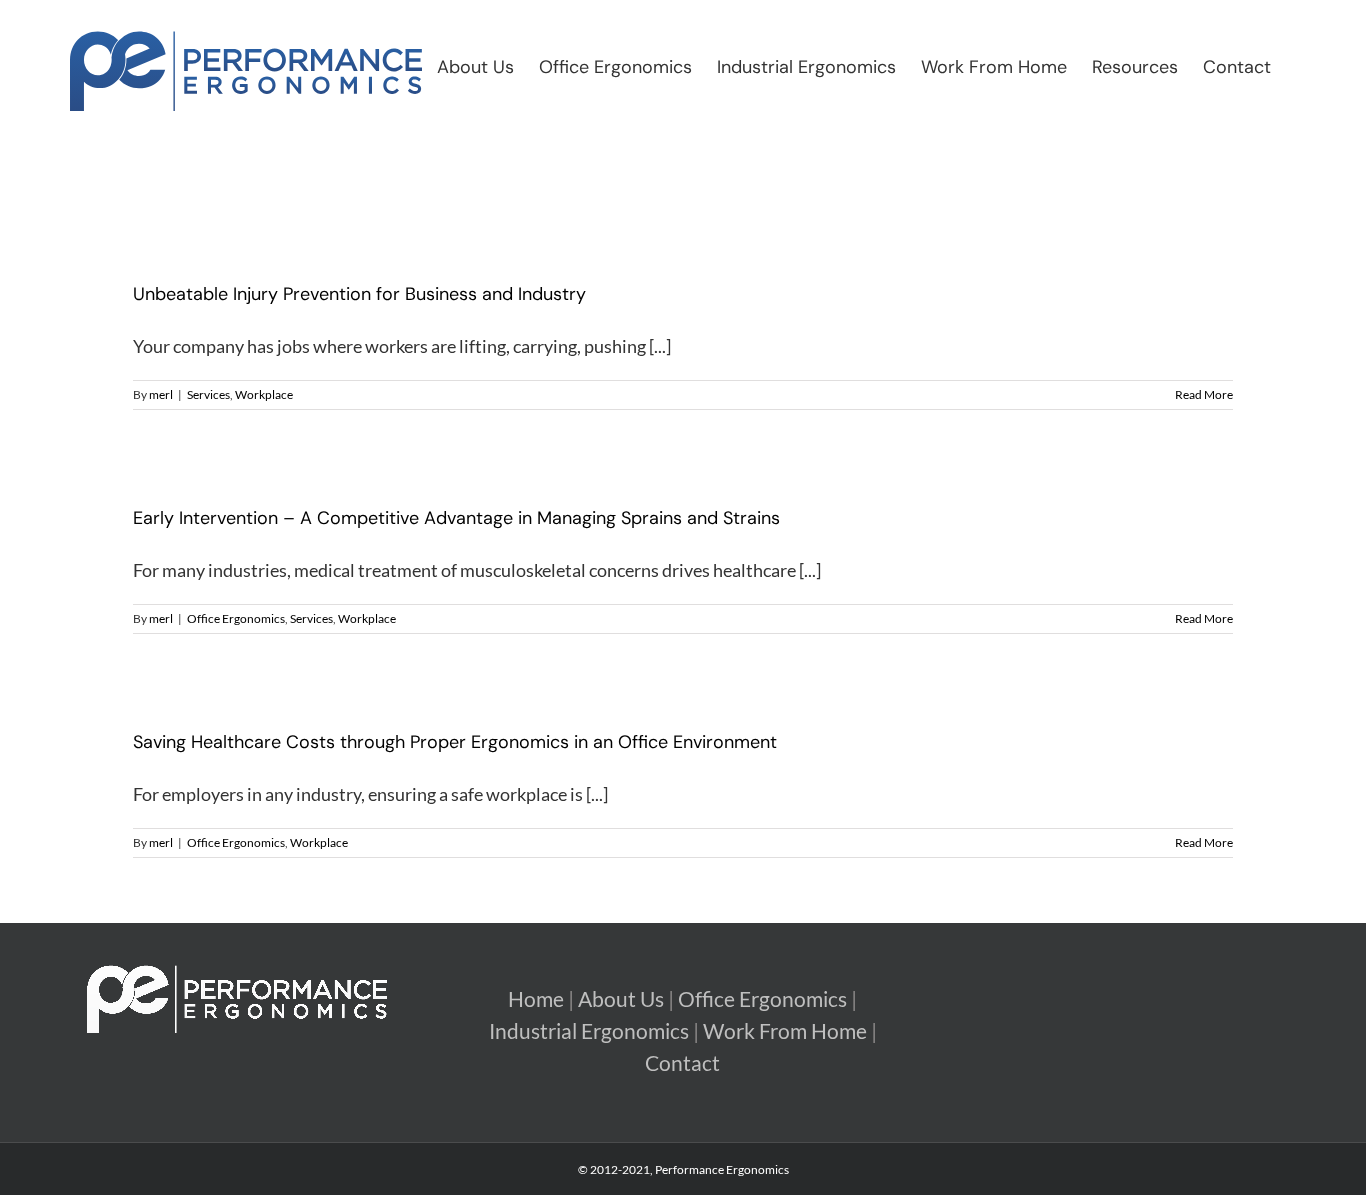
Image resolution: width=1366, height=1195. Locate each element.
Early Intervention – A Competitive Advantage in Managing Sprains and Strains (456, 518)
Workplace (264, 394)
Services (208, 394)
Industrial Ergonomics (589, 1031)
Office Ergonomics (236, 618)
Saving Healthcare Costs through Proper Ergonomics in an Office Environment (455, 742)
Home (536, 999)
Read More (1204, 394)
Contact (682, 1063)
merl (161, 394)
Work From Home (785, 1031)
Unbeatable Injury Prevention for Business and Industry (359, 294)
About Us (621, 999)
